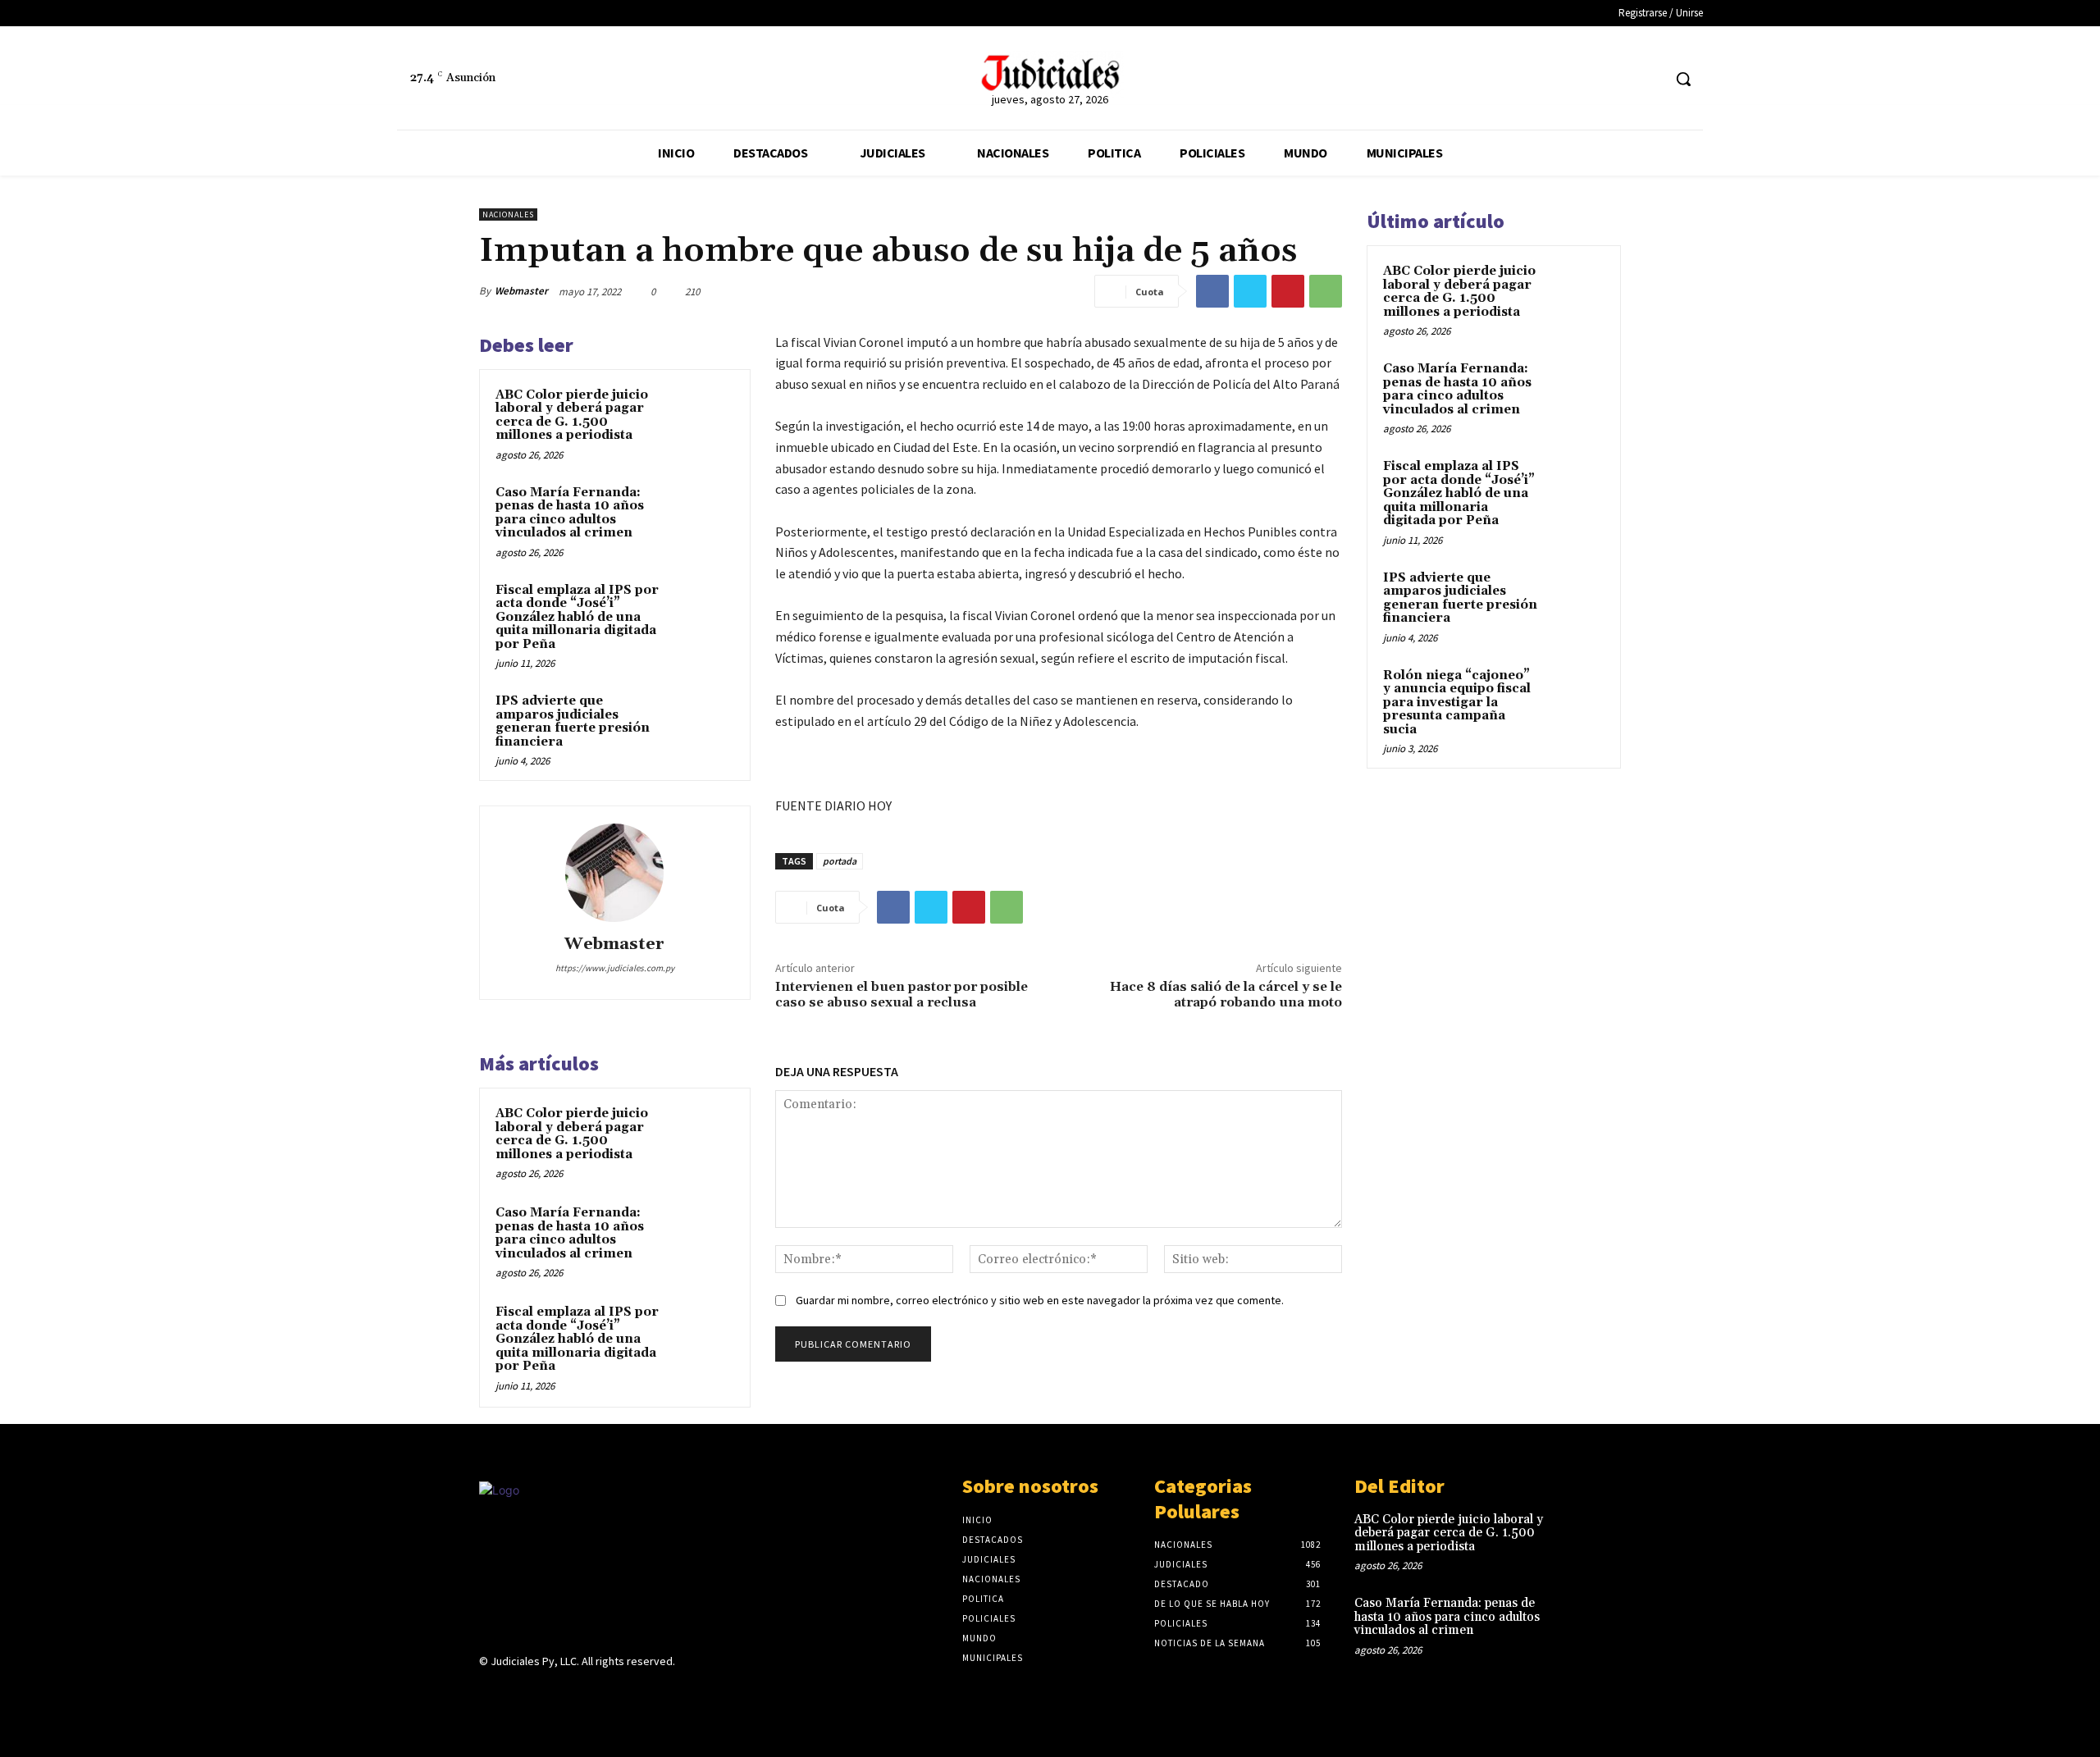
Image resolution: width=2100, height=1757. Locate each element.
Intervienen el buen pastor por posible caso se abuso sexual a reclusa (902, 995)
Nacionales (508, 214)
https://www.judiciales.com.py (615, 968)
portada (840, 861)
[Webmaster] (614, 873)
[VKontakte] (576, 1693)
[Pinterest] (1288, 291)
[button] (1683, 79)
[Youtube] (605, 1693)
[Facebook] (1618, 79)
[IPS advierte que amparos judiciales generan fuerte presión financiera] (703, 723)
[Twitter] (1648, 79)
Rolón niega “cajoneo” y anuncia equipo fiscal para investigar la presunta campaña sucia (1457, 703)
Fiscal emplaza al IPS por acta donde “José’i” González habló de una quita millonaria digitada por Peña (577, 617)
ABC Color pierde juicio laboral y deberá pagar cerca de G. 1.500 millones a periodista (572, 415)
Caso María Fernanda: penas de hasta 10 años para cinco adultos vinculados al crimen (570, 513)
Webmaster (521, 291)
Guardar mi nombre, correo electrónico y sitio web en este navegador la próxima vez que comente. (1040, 1300)
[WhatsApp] (1326, 291)
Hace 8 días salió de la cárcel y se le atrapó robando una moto (1226, 995)
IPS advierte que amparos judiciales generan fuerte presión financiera (573, 721)
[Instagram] (518, 1693)
